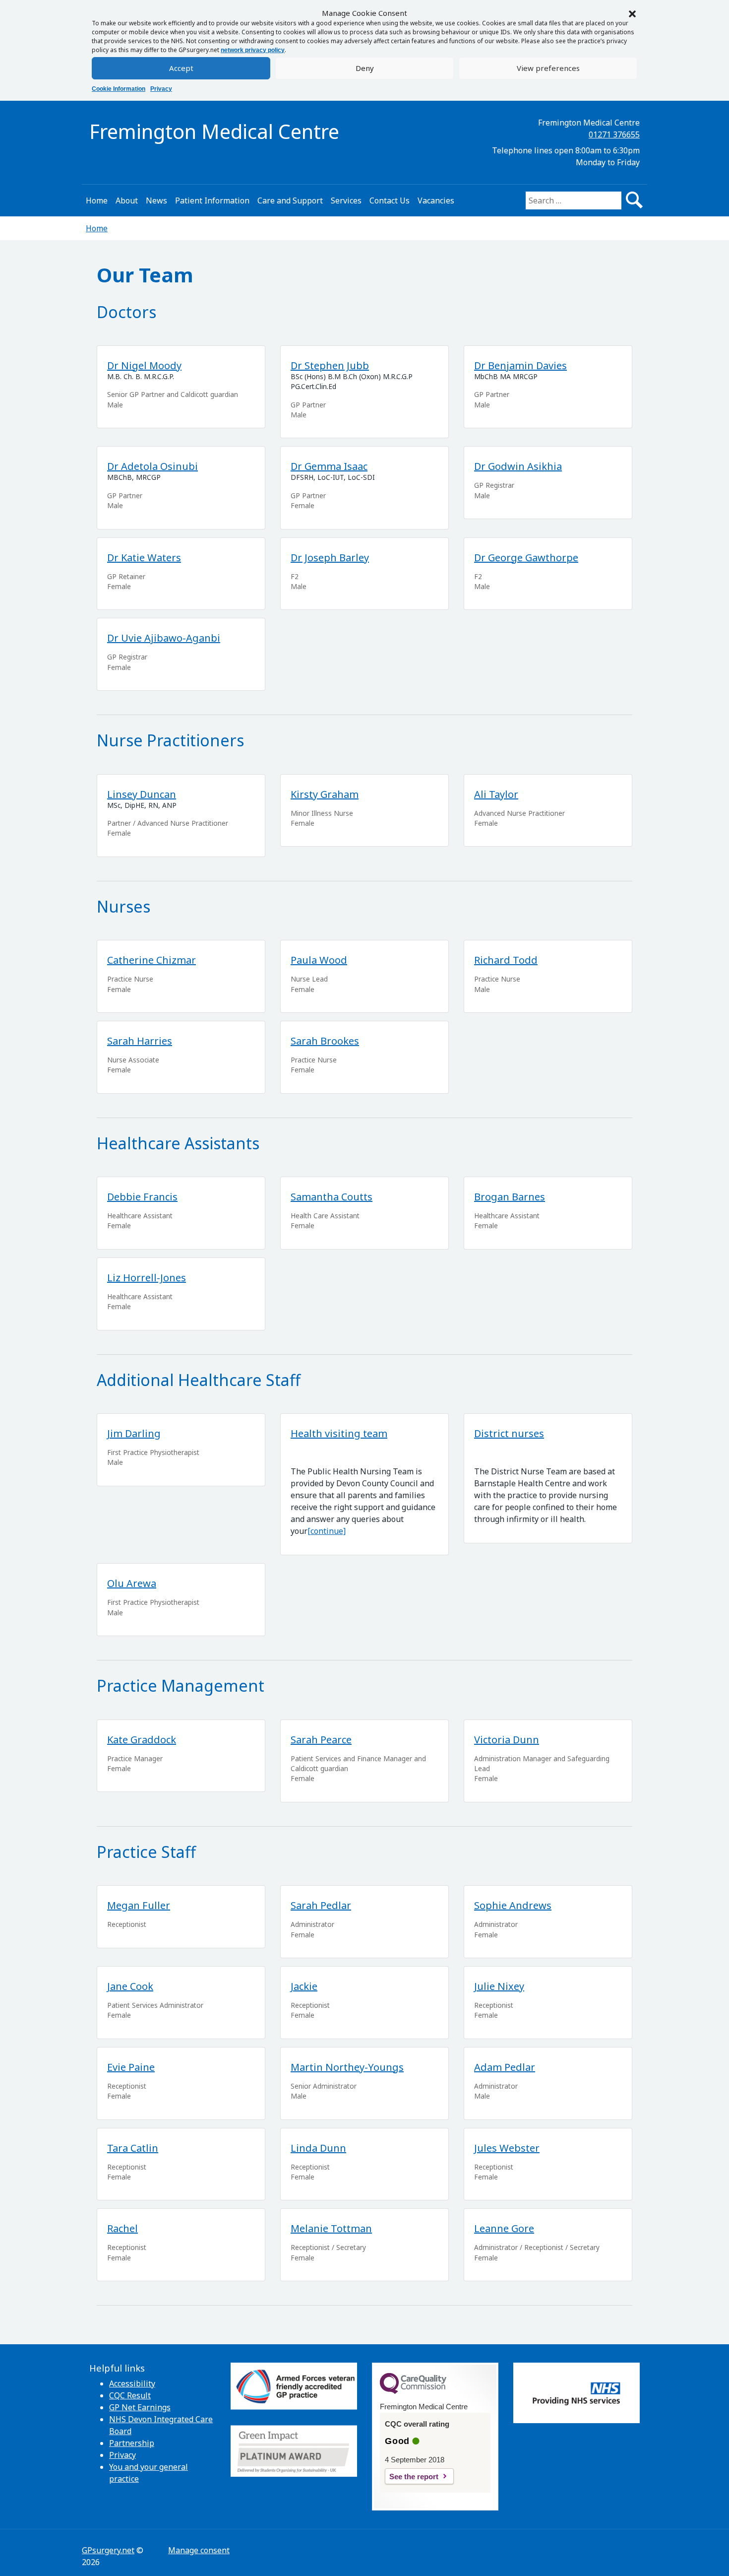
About (127, 200)
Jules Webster (507, 2148)
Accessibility (132, 2383)
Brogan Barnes (510, 1197)
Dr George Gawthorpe (526, 558)
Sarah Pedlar (321, 1905)
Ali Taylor (496, 794)
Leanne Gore (504, 2228)
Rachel (122, 2228)
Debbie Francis (142, 1197)
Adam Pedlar (505, 2067)
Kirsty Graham (325, 794)
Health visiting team (339, 1433)
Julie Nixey (499, 1986)
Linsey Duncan (142, 794)
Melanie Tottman (331, 2228)
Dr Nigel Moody (144, 365)
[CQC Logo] (413, 2391)
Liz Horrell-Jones (147, 1278)
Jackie (304, 1986)
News (156, 200)
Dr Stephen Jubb (330, 365)
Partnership (132, 2443)
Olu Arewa (132, 1583)
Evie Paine (131, 2067)
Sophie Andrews (513, 1905)
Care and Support (290, 200)
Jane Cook (130, 1986)
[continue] (327, 1531)
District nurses (509, 1433)
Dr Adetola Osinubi (152, 466)
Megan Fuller (139, 1905)
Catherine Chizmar (152, 960)
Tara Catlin (133, 2148)
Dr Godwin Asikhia (518, 466)
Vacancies (436, 200)
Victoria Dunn (507, 1740)
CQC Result (130, 2395)
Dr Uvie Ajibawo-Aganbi (164, 638)
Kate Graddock (142, 1740)
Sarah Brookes (325, 1041)
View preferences (548, 68)
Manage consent (199, 2550)
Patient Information (212, 200)
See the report (414, 2477)
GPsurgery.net (108, 2550)
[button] (632, 13)
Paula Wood (319, 960)
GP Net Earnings (140, 2407)
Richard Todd (506, 960)
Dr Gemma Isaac (329, 466)
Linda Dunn (318, 2148)
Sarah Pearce (321, 1740)
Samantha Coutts (332, 1197)
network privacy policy (253, 50)
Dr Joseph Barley (330, 558)
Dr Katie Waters (144, 558)
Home (97, 200)
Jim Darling (134, 1433)
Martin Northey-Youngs (347, 2067)
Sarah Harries (140, 1041)
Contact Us (390, 200)
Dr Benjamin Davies (520, 365)
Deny (365, 68)
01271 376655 (614, 134)
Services (346, 200)
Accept (181, 68)
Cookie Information (119, 89)
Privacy (161, 89)
